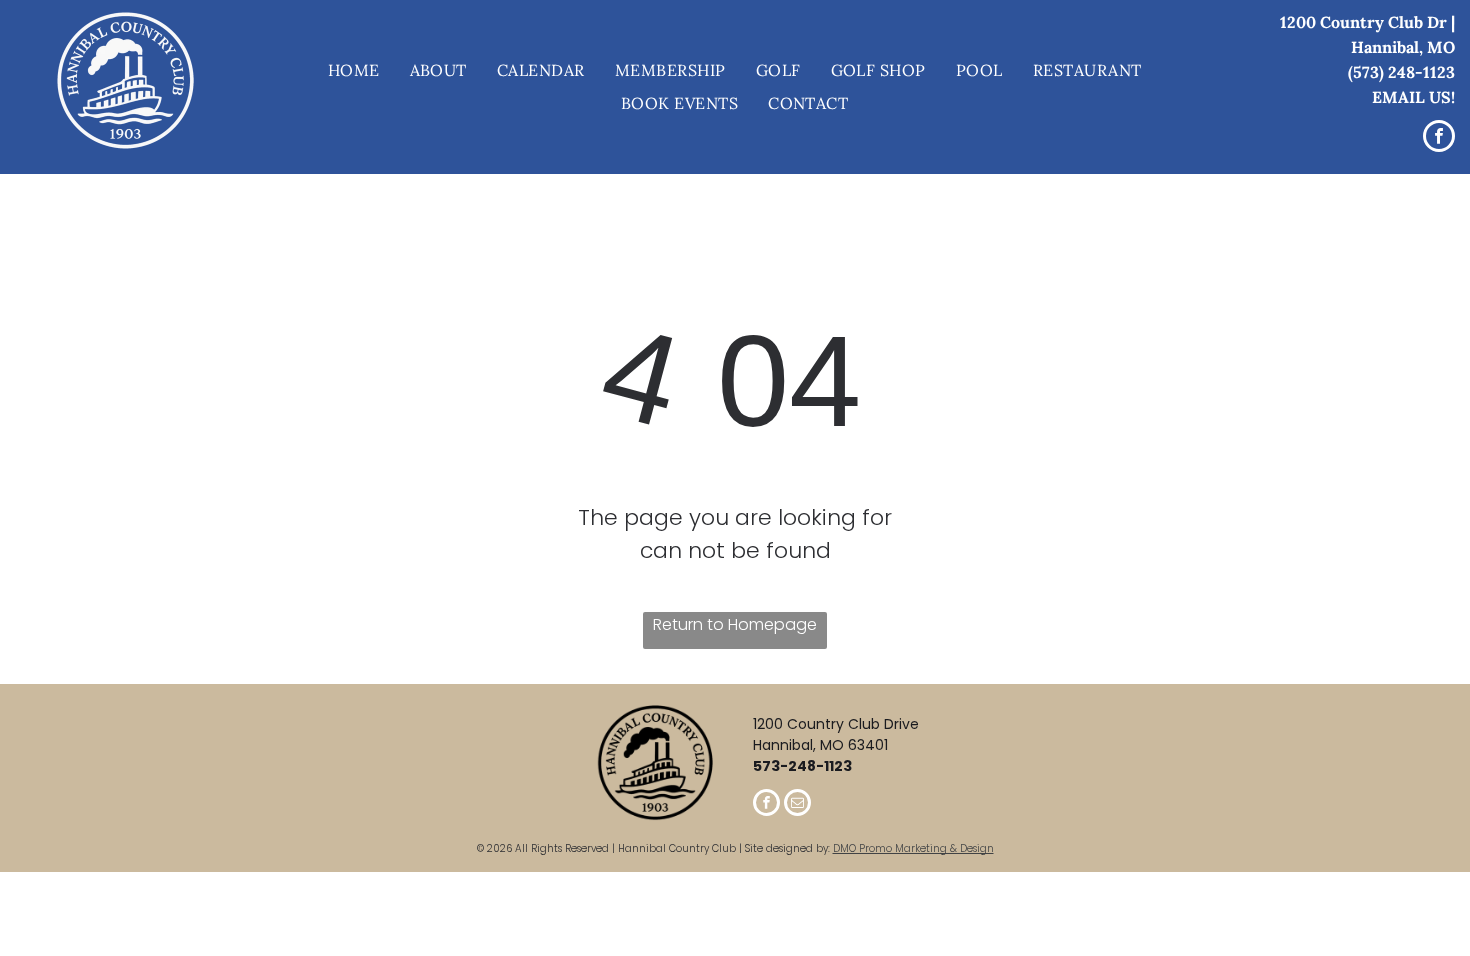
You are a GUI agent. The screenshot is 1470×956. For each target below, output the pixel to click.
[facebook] (1439, 138)
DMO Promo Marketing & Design (913, 848)
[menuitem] (354, 71)
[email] (797, 805)
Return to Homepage (735, 624)
